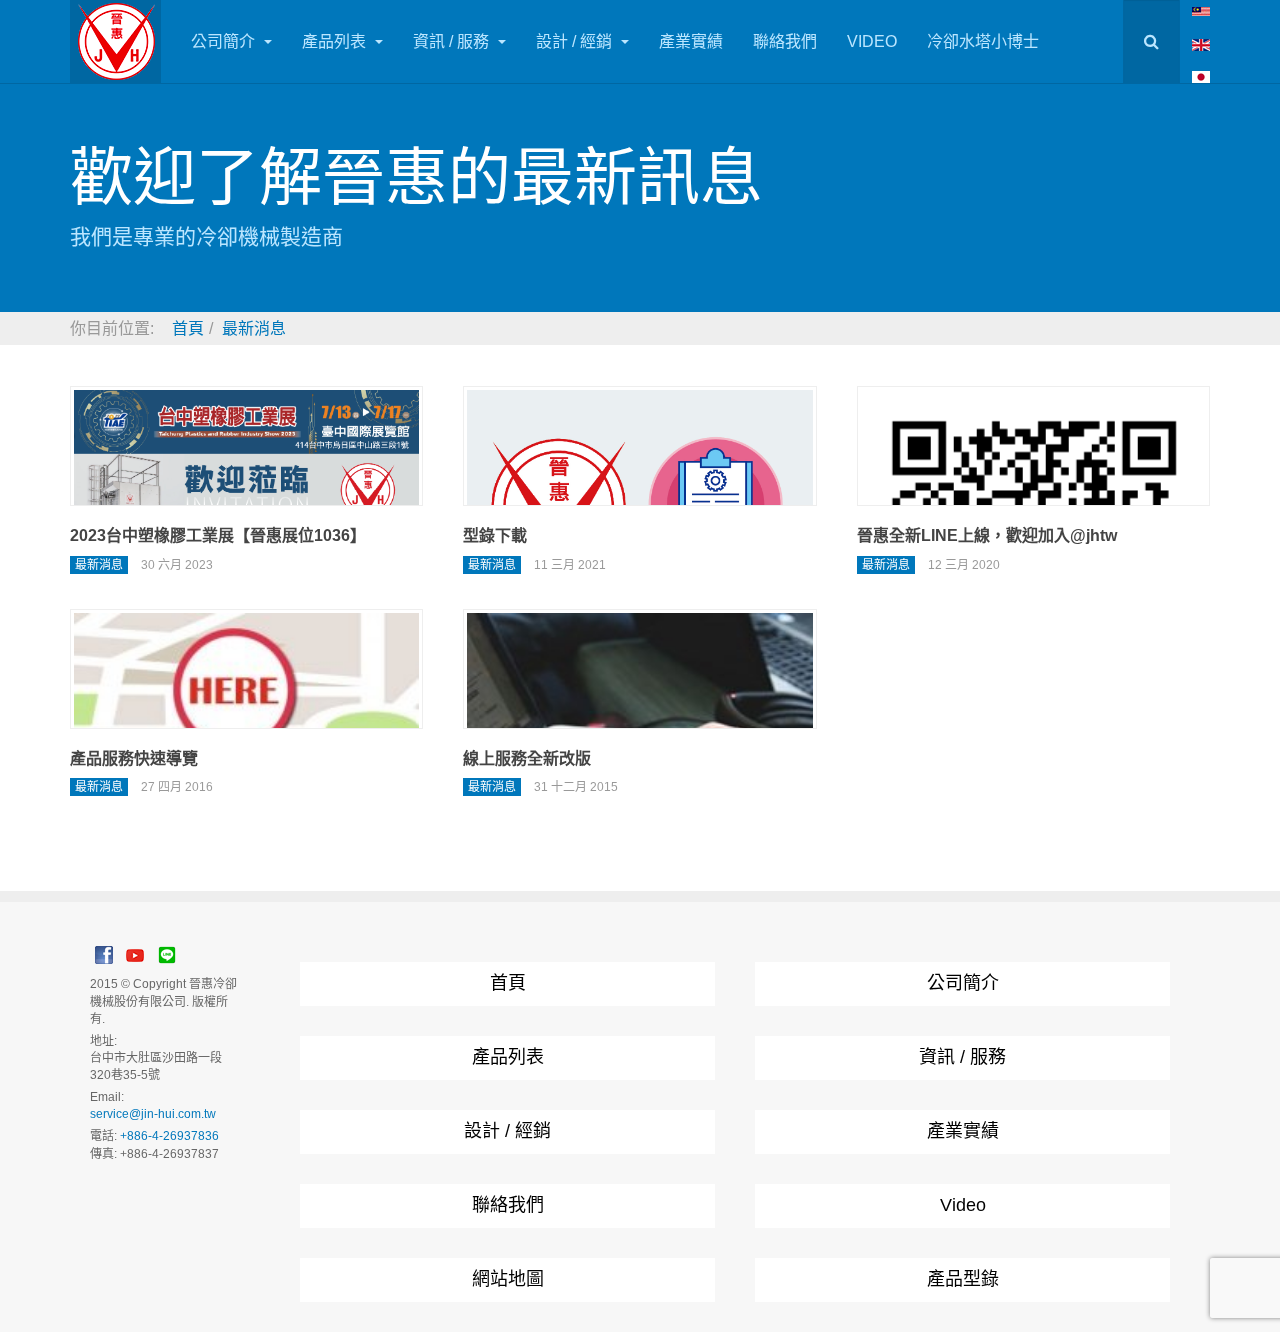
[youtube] (135, 954)
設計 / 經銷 (576, 41)
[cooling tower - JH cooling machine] (1201, 10)
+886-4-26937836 (169, 1136)
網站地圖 (508, 1279)
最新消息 (492, 565)
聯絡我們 (785, 41)
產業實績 (691, 41)
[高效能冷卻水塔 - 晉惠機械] (115, 41)
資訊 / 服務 (453, 41)
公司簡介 (225, 41)
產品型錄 (963, 1279)
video (872, 41)
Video (963, 1205)
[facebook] (104, 954)
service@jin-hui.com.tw (153, 1114)
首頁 (508, 983)
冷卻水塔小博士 (983, 41)
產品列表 (336, 41)
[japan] (1201, 76)
